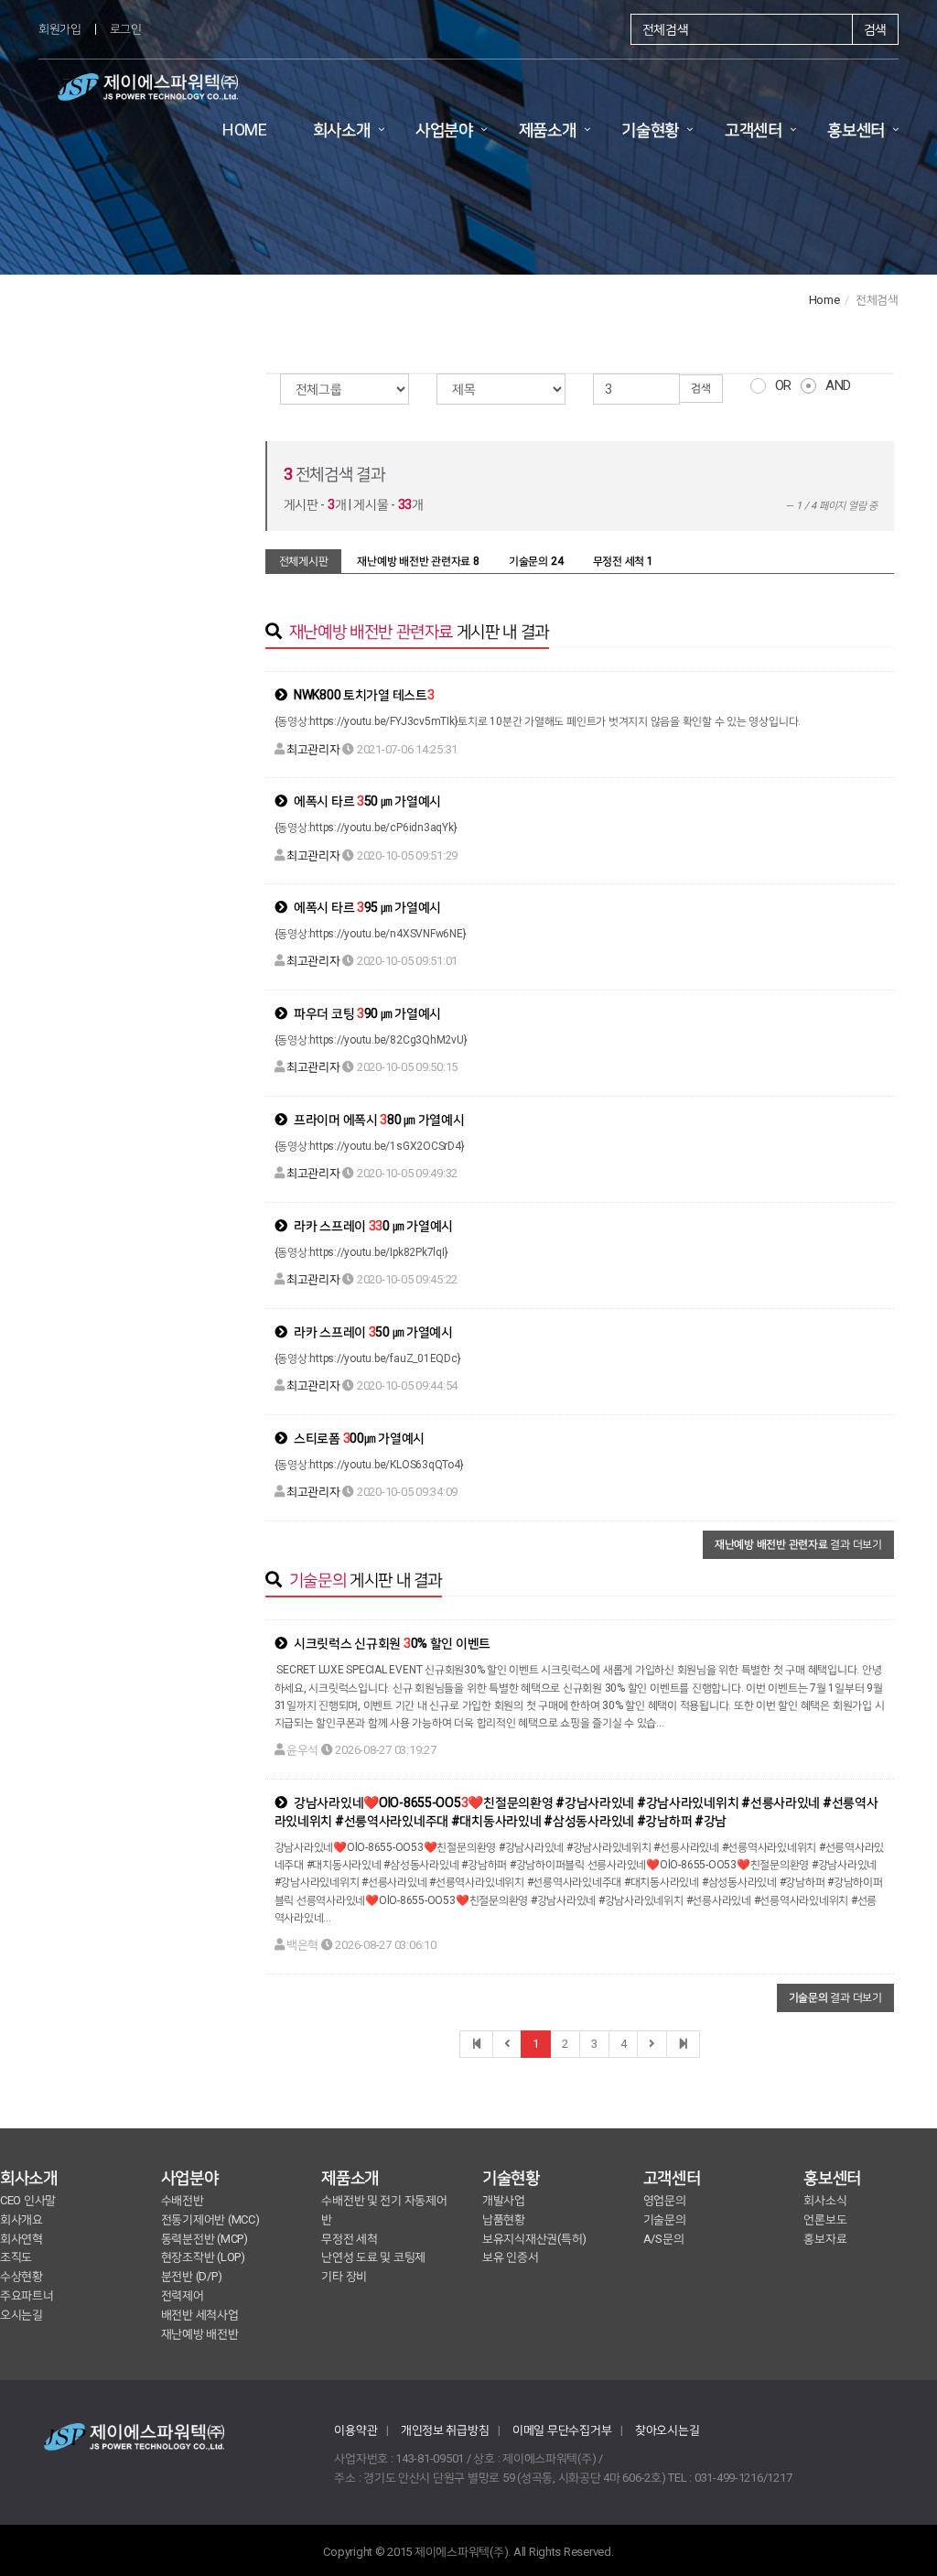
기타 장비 (344, 2276)
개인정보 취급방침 (445, 2430)
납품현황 (504, 2219)
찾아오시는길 (667, 2430)
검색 (875, 29)
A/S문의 (664, 2239)
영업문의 (665, 2200)
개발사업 (504, 2200)
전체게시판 (304, 561)
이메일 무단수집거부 (562, 2430)
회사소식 (825, 2200)
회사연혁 (22, 2239)
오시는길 (22, 2315)
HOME (245, 130)
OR (783, 385)
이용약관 (355, 2430)
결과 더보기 (798, 1544)
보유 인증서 (510, 2257)
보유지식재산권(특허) (534, 2239)
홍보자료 (825, 2239)
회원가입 (60, 29)
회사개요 (22, 2219)
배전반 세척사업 (200, 2315)
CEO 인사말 (28, 2200)
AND (838, 385)
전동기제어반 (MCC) (210, 2219)
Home (824, 300)
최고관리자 (313, 749)
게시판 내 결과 (419, 631)
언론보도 (825, 2219)
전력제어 (183, 2295)
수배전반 (183, 2200)
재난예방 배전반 (200, 2334)
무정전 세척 (349, 2239)
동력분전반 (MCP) (205, 2239)
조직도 (16, 2257)
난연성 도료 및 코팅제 (373, 2257)
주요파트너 (27, 2295)
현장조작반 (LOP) (203, 2257)
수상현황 (22, 2276)
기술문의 (665, 2219)
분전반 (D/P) (192, 2276)
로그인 (126, 29)
